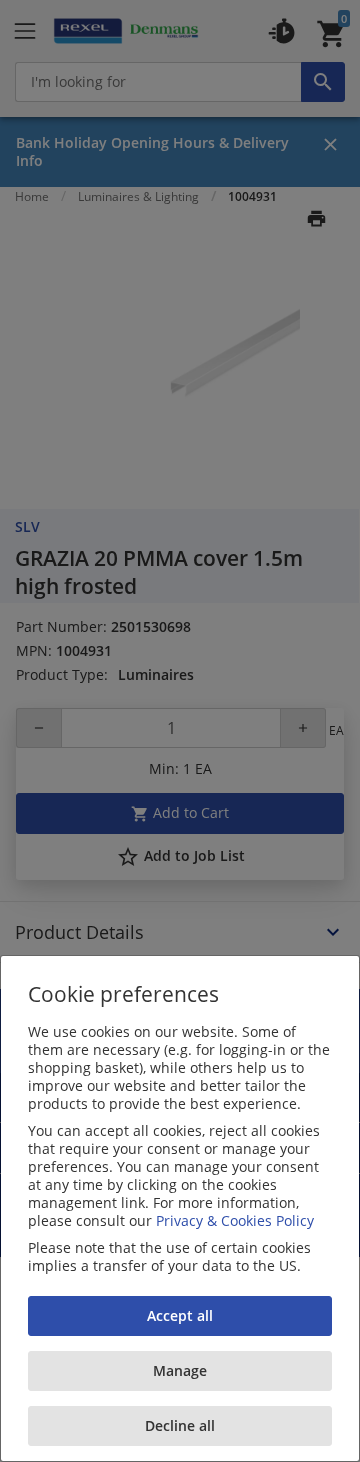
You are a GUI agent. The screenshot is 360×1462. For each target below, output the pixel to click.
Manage (180, 1370)
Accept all (180, 1315)
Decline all (180, 1425)
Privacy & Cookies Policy (235, 1220)
